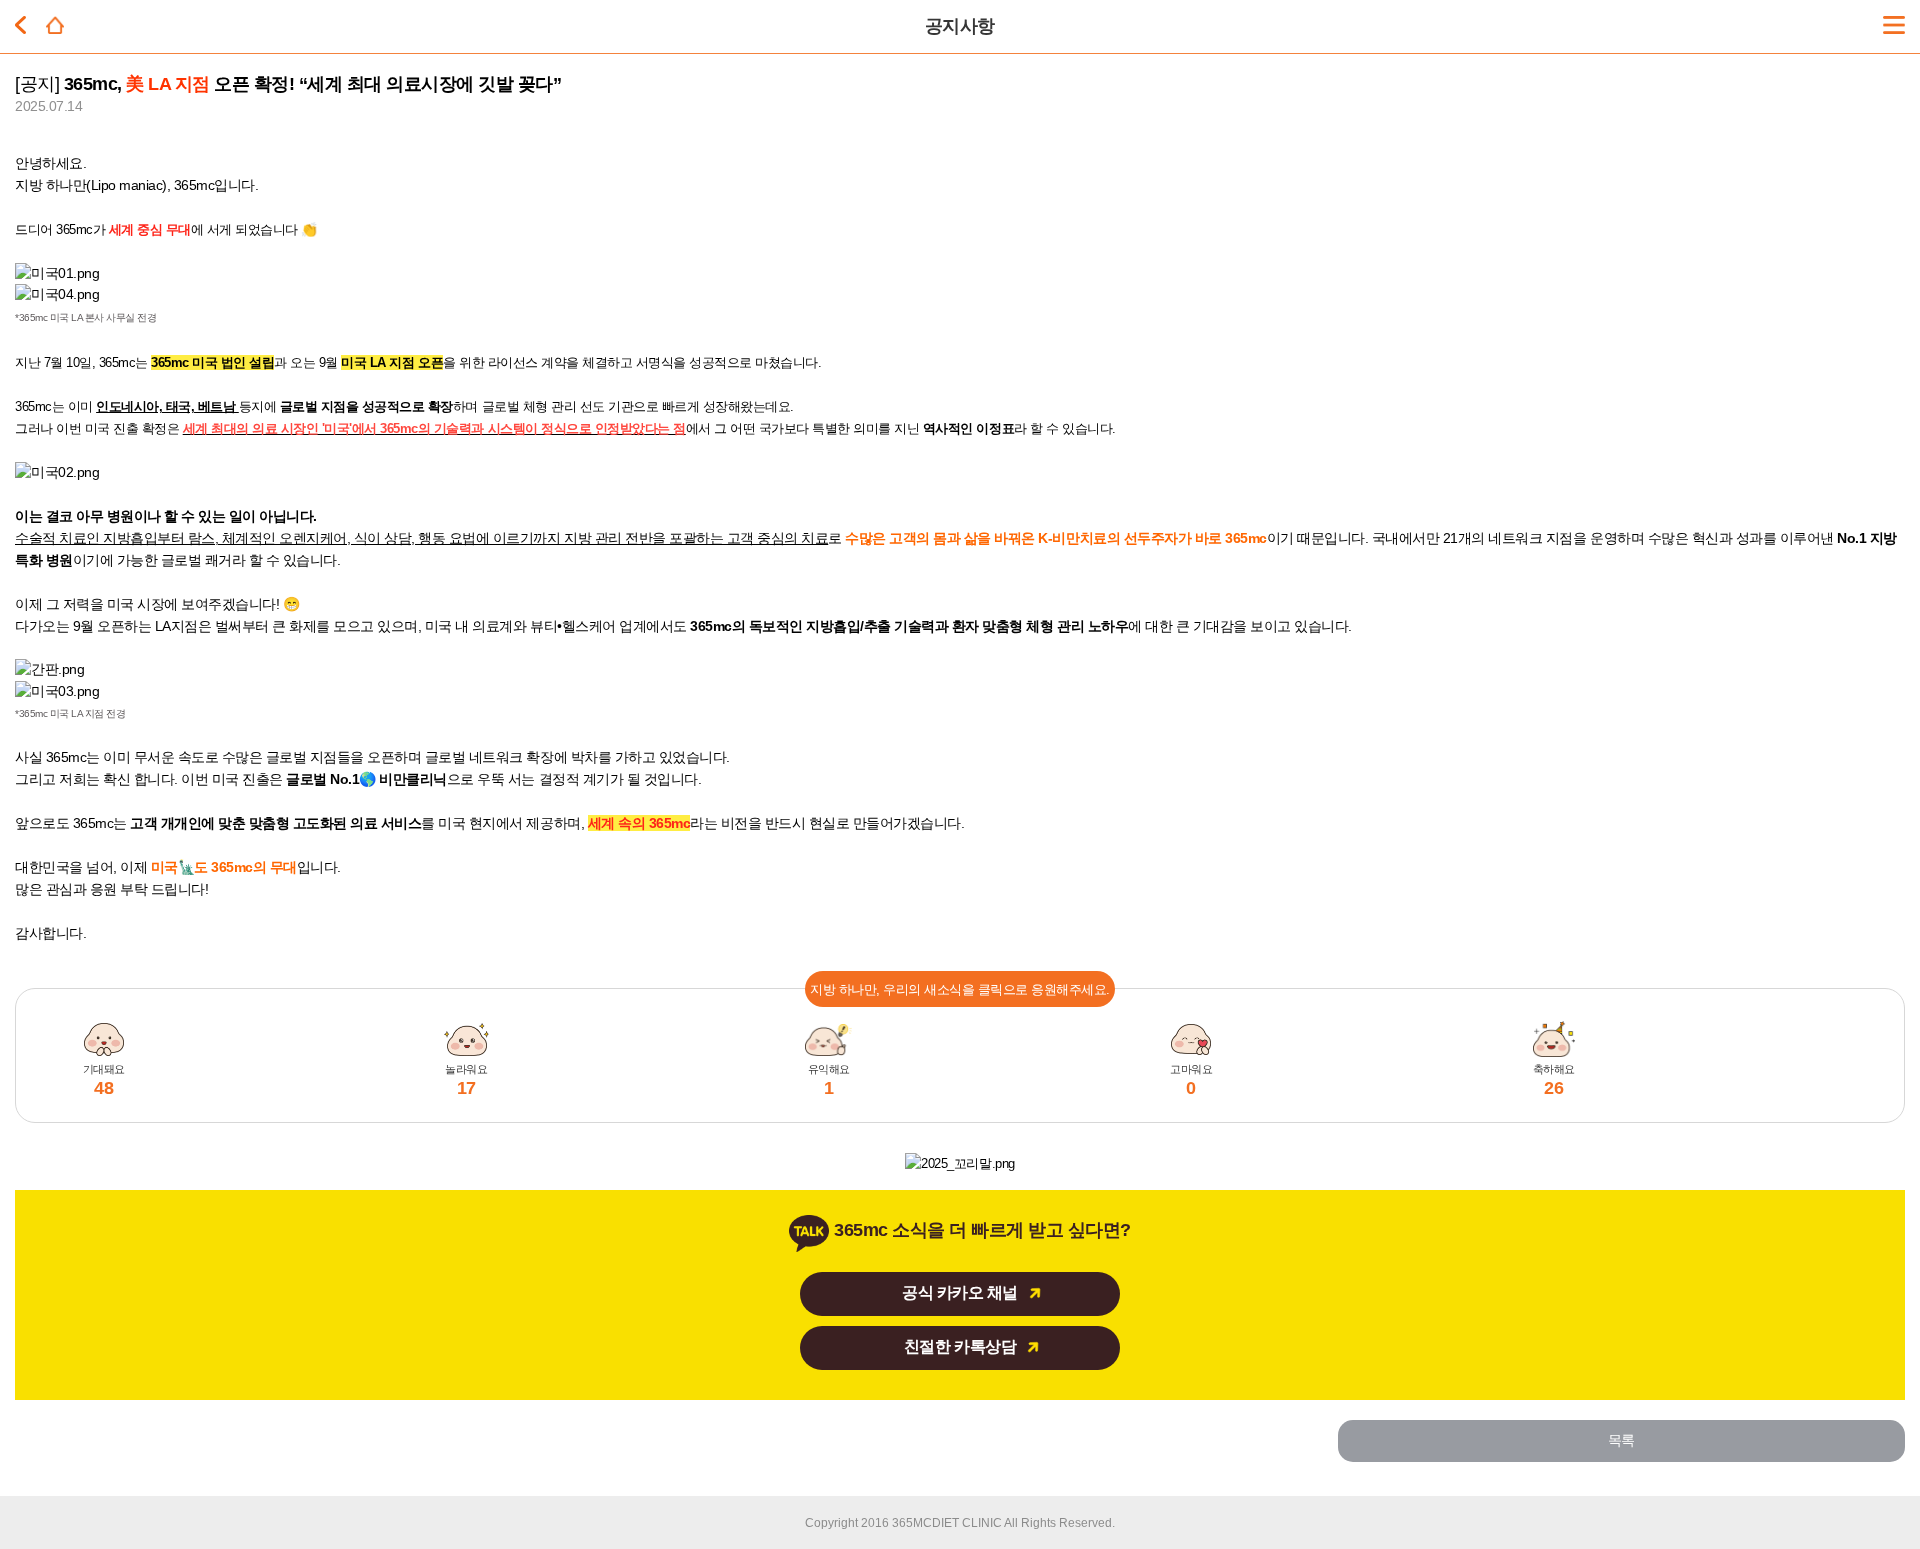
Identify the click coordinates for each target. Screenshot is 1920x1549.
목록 (1621, 1440)
